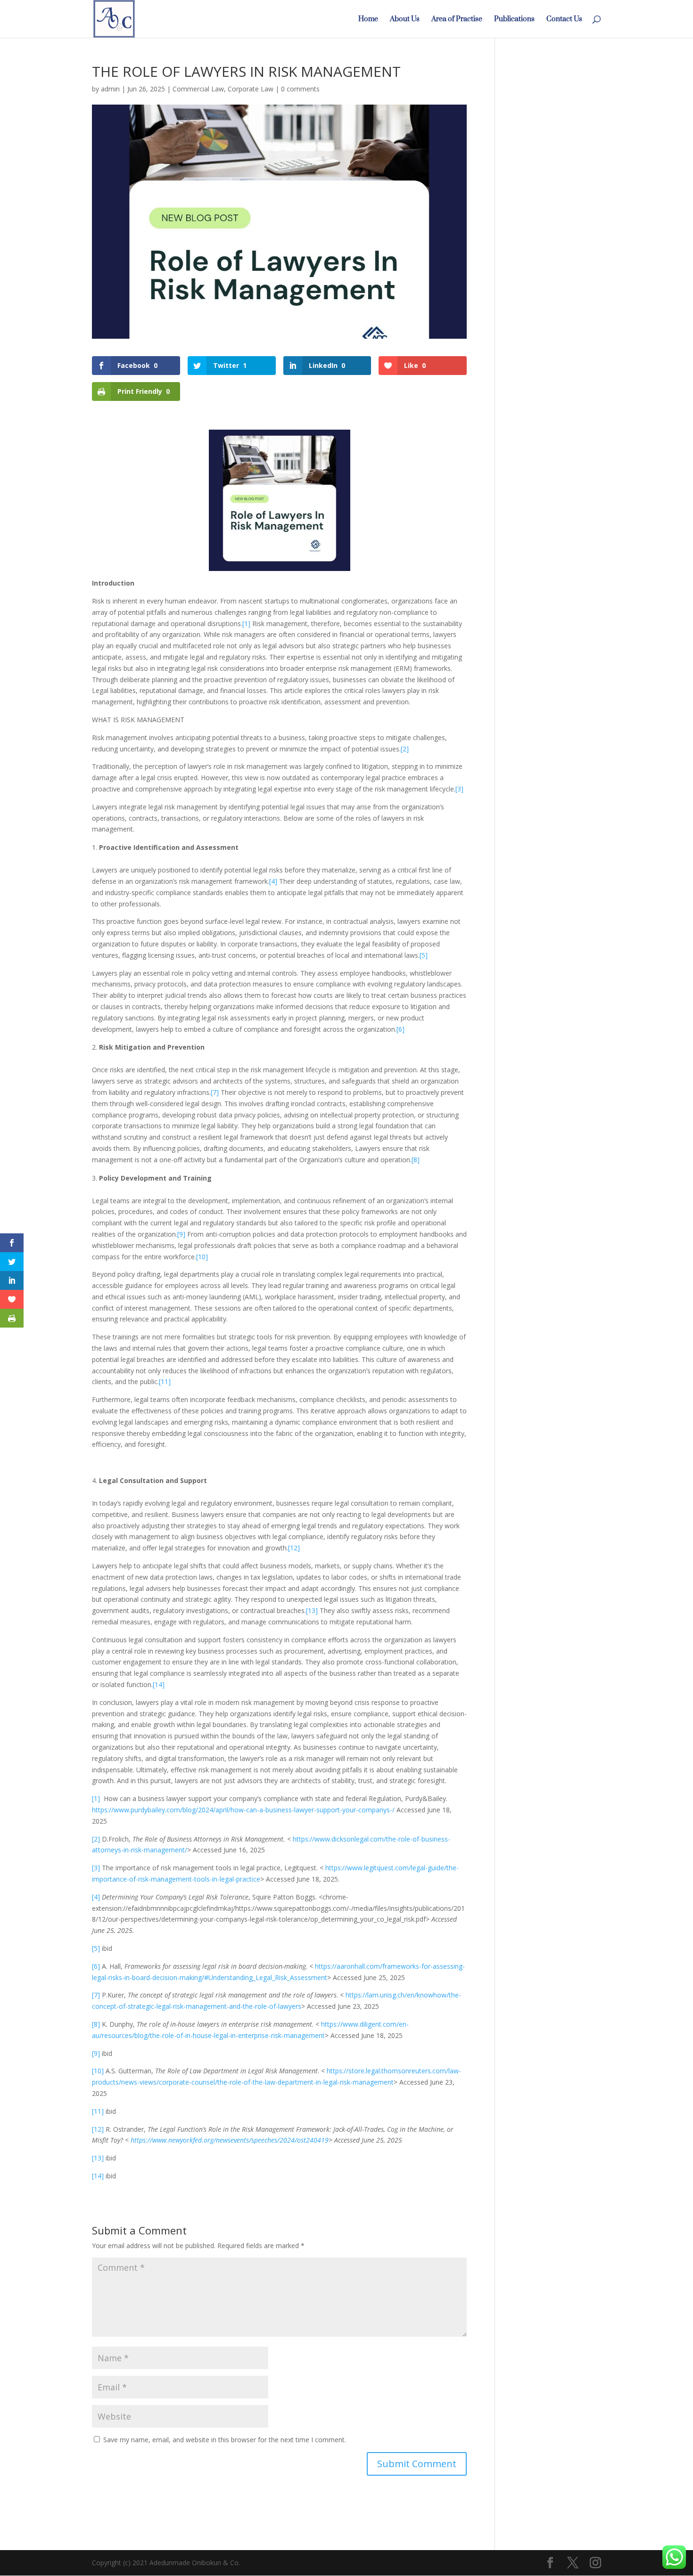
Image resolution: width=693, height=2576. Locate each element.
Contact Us (564, 22)
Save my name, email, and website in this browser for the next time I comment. (225, 2440)
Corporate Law (251, 89)
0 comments (300, 89)
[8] (416, 1160)
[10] (202, 1257)
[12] (294, 1548)
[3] (459, 789)
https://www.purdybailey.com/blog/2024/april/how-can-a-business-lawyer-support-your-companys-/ (243, 1810)
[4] (273, 881)
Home (368, 22)
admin (110, 89)
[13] (312, 1610)
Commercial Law (198, 89)
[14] (159, 1684)
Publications (514, 22)
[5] (424, 955)
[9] (181, 1234)
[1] (246, 624)
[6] (400, 1029)
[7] (215, 1092)
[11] (165, 1382)
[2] (405, 749)
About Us (405, 22)
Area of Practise (457, 22)
